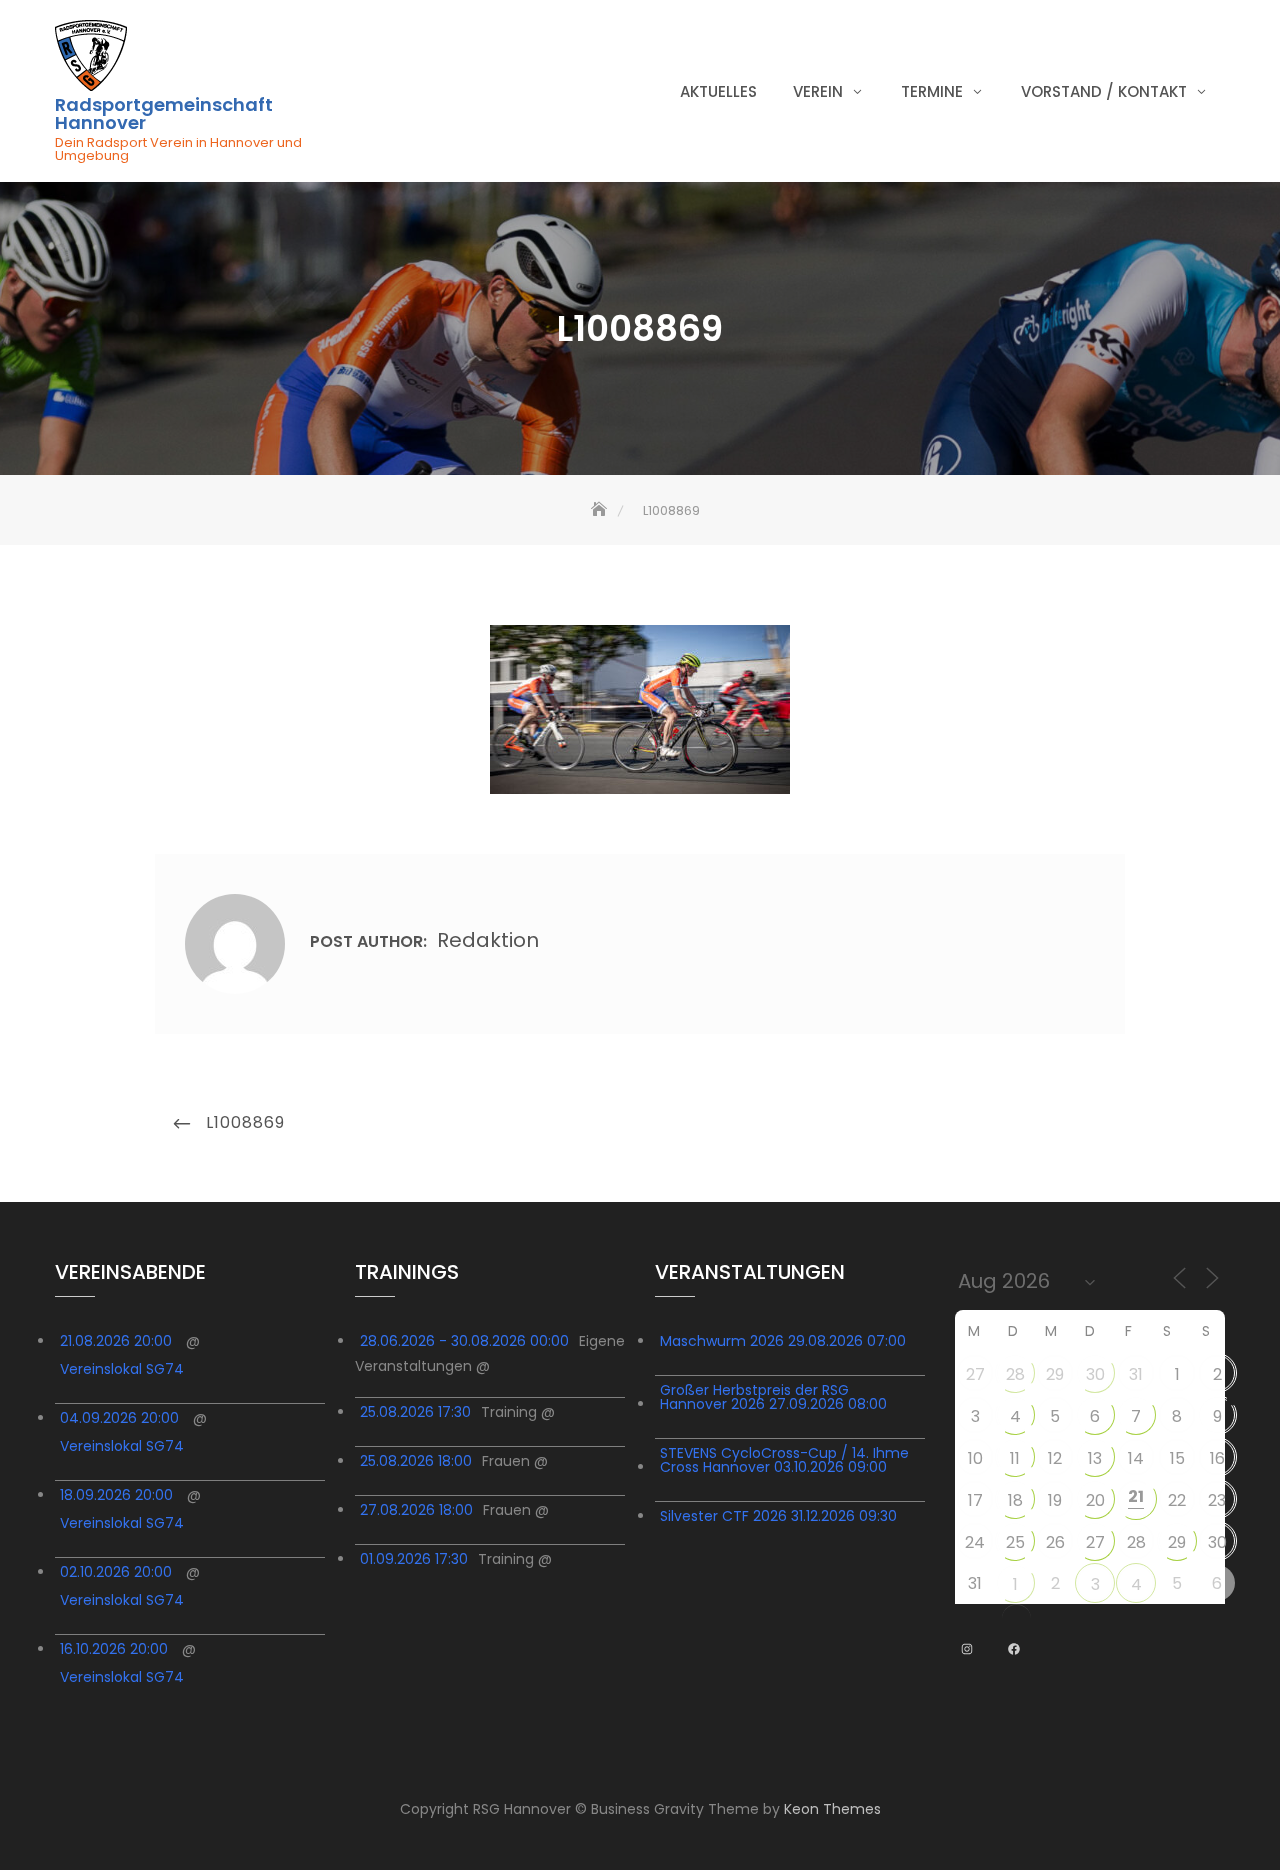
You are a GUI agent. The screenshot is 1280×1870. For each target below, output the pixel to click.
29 (1055, 1374)
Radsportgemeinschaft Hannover (164, 114)
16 (1217, 1458)
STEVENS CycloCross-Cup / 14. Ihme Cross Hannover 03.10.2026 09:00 (784, 1460)
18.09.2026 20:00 (116, 1495)
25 (1015, 1542)
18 (1015, 1500)
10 (975, 1458)
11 (1015, 1458)
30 (1095, 1374)
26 (1055, 1542)
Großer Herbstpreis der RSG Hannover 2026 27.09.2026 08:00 (773, 1397)
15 (1177, 1458)
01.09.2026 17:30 (414, 1559)
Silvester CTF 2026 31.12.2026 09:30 (778, 1516)
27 (975, 1374)
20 (1095, 1500)
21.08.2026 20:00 (116, 1341)
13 (1095, 1458)
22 (1177, 1500)
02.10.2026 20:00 (116, 1572)
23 (1217, 1500)
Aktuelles (718, 91)
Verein (818, 91)
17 (975, 1500)
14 (1136, 1458)
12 (1055, 1458)
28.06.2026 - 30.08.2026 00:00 (464, 1341)
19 (1055, 1500)
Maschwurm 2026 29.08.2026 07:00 (783, 1341)
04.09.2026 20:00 (119, 1418)
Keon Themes (832, 1809)
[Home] (601, 510)
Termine (932, 91)
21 (1136, 1496)
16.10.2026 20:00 (114, 1649)
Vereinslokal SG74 (122, 1369)
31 (1136, 1374)
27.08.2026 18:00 (416, 1510)
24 (975, 1542)
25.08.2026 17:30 (415, 1412)
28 (1015, 1374)
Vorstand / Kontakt (1104, 91)
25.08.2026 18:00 (416, 1461)
